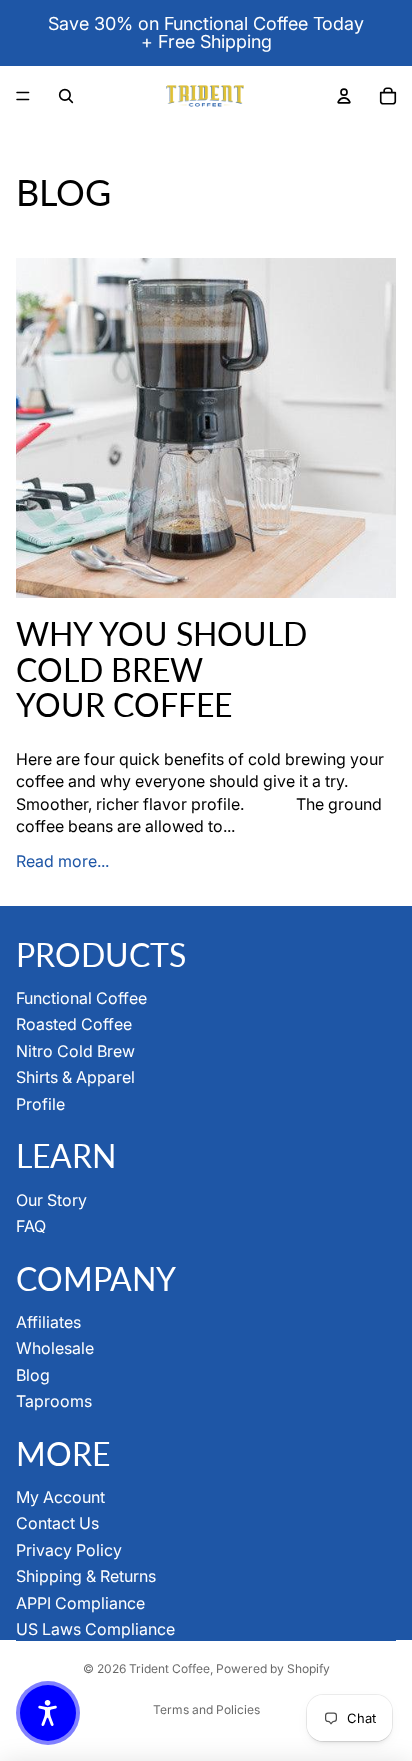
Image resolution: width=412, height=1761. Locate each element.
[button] (48, 1713)
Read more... (62, 861)
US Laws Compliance (95, 1629)
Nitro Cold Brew (75, 1051)
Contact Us (57, 1523)
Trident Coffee (169, 1668)
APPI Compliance (80, 1603)
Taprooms (54, 1401)
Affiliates (48, 1322)
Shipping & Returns (86, 1576)
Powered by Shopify (273, 1668)
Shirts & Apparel (75, 1077)
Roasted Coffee (74, 1024)
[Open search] (66, 96)
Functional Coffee (81, 998)
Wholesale (55, 1348)
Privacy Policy (69, 1550)
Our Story (51, 1200)
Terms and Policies (206, 1709)
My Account (60, 1497)
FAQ (31, 1226)
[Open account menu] (344, 96)
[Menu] (23, 96)
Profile (40, 1104)
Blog (33, 1375)
